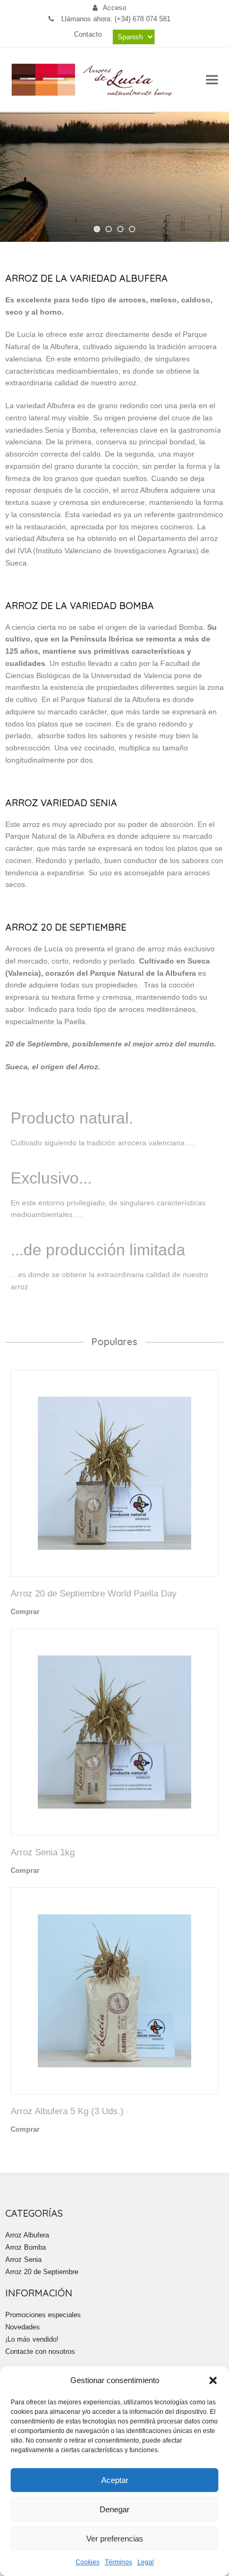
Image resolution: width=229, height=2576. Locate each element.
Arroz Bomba (26, 2247)
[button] (213, 2380)
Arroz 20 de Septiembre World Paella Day (94, 1593)
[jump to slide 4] (132, 229)
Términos (118, 2562)
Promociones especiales (43, 2315)
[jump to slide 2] (109, 229)
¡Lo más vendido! (32, 2339)
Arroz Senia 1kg (43, 1852)
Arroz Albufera (27, 2235)
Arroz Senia (23, 2260)
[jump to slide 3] (120, 229)
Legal (146, 2562)
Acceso (114, 8)
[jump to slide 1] (97, 229)
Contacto (88, 34)
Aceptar (115, 2480)
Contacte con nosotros (40, 2351)
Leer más (55, 1611)
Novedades (23, 2327)
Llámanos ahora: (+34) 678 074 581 (115, 19)
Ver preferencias (115, 2539)
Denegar (114, 2509)
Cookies (88, 2562)
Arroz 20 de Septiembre (42, 2272)
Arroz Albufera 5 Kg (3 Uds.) (67, 2111)
